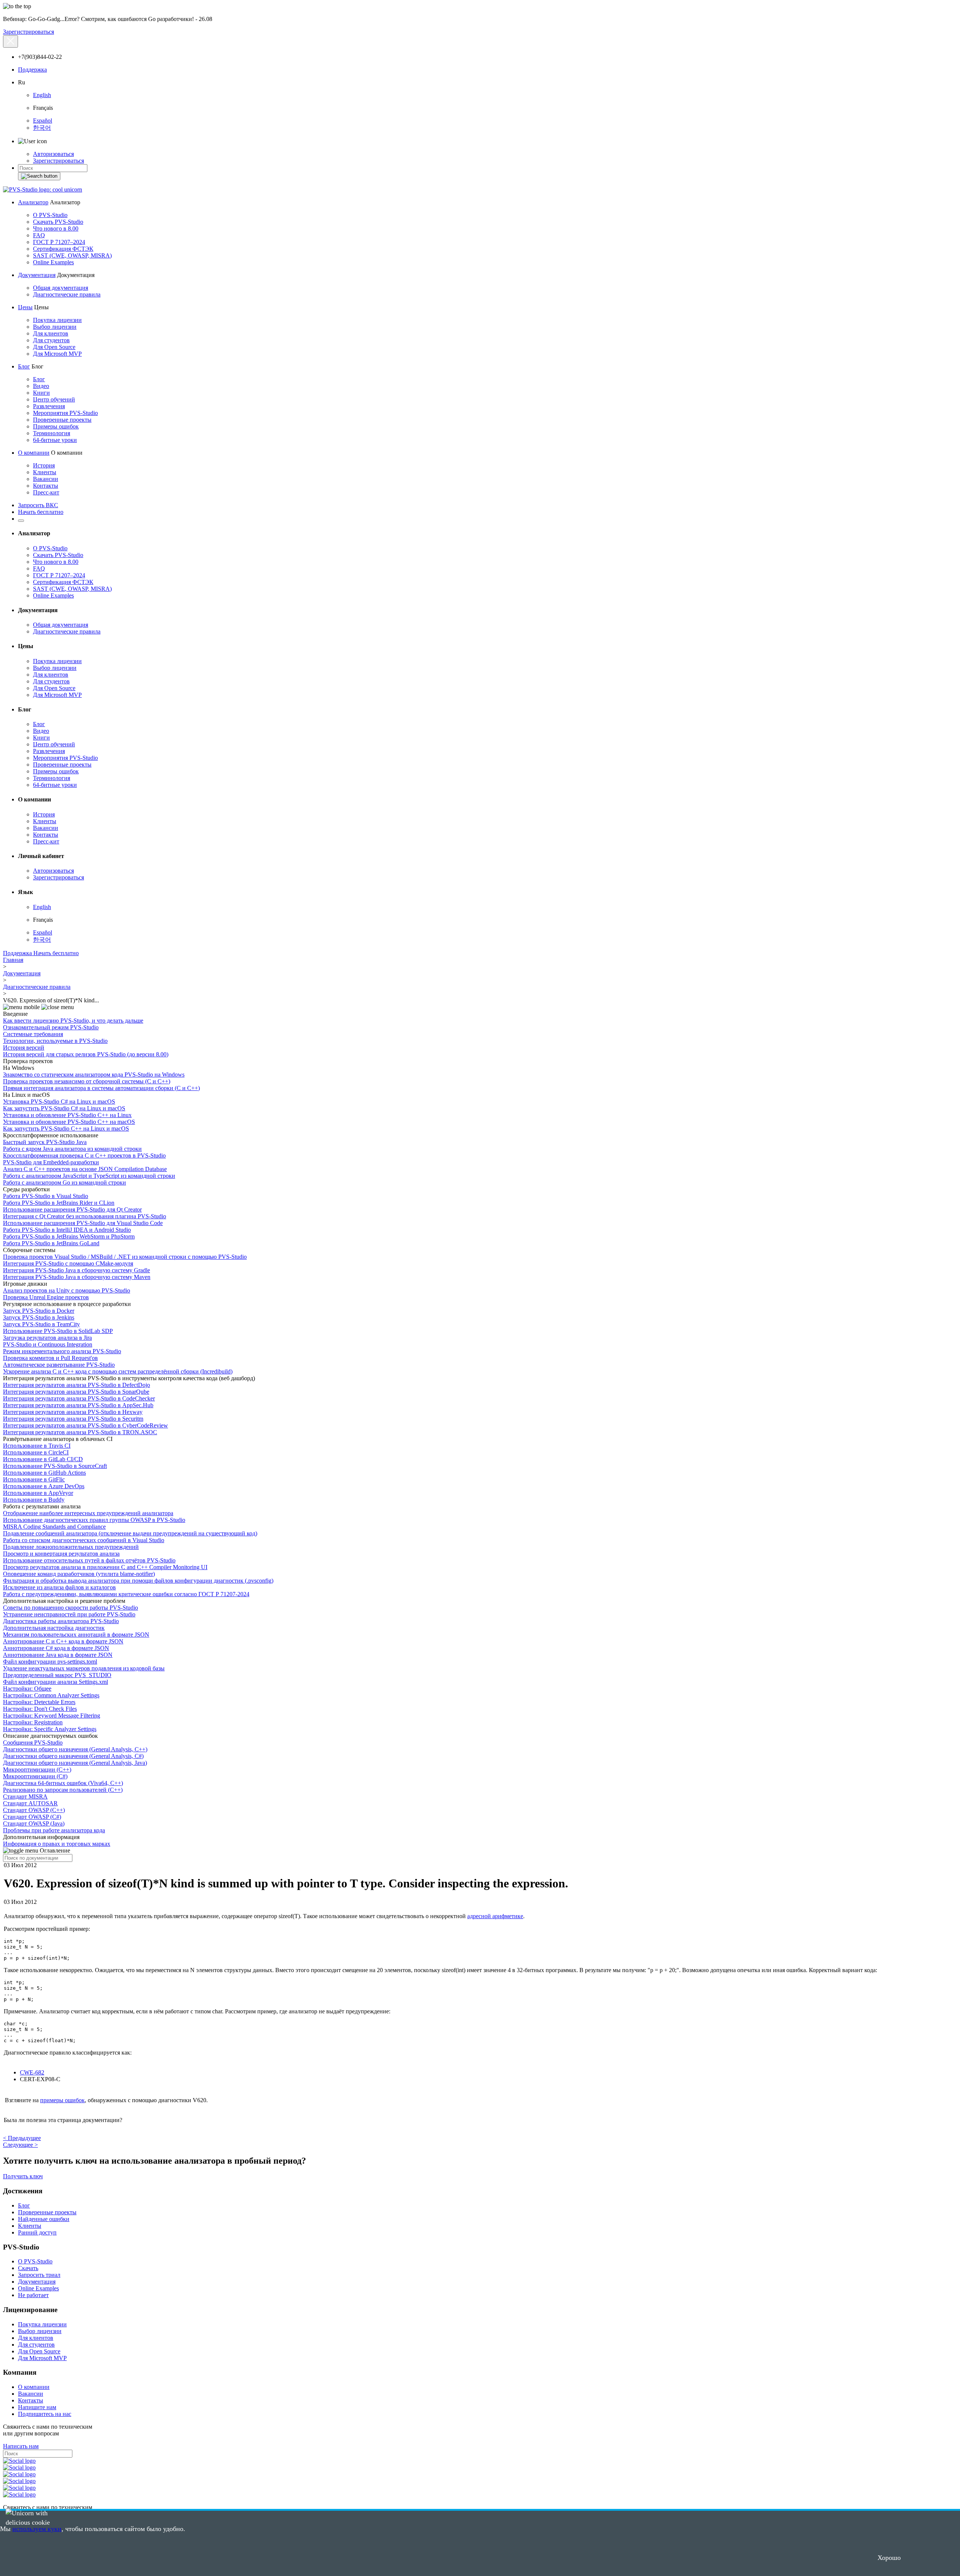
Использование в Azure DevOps (44, 1486)
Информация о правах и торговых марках (57, 1844)
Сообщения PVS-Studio (33, 1743)
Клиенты (45, 472)
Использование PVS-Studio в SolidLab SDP (58, 1331)
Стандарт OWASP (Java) (34, 1823)
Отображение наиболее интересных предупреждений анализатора (88, 1513)
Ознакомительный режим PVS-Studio (51, 1027)
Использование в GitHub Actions (44, 1473)
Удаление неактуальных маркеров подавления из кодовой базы (84, 1668)
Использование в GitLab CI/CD (43, 1459)
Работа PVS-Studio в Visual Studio (46, 1196)
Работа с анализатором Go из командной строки (64, 1182)
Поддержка (32, 70)
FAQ (39, 235)
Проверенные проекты (62, 420)
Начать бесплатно (41, 512)
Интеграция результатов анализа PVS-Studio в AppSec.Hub (78, 1405)
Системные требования (33, 1034)
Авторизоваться (53, 154)
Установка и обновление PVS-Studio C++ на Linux (67, 1115)
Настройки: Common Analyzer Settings (51, 1695)
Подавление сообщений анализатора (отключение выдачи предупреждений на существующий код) (130, 1533)
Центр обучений (54, 399)
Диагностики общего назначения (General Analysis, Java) (75, 1763)
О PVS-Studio (50, 215)
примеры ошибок (62, 2100)
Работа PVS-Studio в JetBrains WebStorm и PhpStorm (69, 1236)
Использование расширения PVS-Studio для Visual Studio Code (83, 1223)
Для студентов (51, 340)
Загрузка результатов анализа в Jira (47, 1338)
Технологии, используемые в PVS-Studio (55, 1041)
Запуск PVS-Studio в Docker (39, 1311)
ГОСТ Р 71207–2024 (59, 242)
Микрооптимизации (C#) (35, 1776)
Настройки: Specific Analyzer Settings (50, 1729)
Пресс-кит (46, 492)
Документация (37, 275)
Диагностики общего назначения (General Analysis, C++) (75, 1749)
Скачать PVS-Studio (58, 222)
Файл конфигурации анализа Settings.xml (55, 1682)
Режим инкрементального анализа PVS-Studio (62, 1351)
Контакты (46, 486)
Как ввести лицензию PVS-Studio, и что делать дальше (73, 1021)
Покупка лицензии (57, 320)
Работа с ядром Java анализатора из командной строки (72, 1149)
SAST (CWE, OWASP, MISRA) (72, 255)
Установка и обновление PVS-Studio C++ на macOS (69, 1122)
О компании (34, 453)
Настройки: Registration (33, 1722)
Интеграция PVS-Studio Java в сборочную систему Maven (77, 1277)
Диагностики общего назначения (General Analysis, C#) (73, 1756)
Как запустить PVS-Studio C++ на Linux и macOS (66, 1128)
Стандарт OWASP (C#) (32, 1817)
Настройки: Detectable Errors (39, 1702)
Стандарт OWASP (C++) (34, 1810)
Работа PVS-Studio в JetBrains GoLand (51, 1243)
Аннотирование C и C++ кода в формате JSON (63, 1641)
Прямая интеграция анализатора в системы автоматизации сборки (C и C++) (101, 1088)
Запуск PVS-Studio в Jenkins (39, 1317)
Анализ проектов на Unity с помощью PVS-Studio (67, 1290)
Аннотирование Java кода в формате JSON (58, 1655)
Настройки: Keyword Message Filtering (52, 1716)
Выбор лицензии (55, 327)
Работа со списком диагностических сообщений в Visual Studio (84, 1540)
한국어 (42, 128)
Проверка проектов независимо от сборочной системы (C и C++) (87, 1081)
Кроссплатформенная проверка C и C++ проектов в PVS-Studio (84, 1155)
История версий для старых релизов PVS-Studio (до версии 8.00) (86, 1054)
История (44, 465)
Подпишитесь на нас (45, 2414)
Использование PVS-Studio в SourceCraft (55, 1466)
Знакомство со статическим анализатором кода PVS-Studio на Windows (94, 1075)
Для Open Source (54, 347)
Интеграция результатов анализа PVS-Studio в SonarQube (76, 1392)
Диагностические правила (67, 294)
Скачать (28, 2268)
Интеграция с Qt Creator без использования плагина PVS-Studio (85, 1216)
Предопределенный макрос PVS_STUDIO (57, 1675)
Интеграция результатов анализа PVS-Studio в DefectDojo (76, 1385)
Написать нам (21, 2446)
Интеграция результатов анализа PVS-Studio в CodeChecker (79, 1398)
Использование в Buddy (34, 1500)
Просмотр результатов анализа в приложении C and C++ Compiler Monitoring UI (105, 1567)
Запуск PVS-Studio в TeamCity (41, 1324)
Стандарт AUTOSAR (30, 1803)
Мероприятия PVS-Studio (65, 413)
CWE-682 (32, 2072)
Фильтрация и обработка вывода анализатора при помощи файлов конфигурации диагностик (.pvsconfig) (138, 1581)
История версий (24, 1048)
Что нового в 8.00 (56, 228)
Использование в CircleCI (36, 1452)
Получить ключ (23, 2176)
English (42, 95)
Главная (13, 960)
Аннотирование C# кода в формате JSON (56, 1648)
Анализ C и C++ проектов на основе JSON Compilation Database (85, 1169)
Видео (41, 386)
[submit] (39, 176)
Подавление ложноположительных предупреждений (71, 1547)
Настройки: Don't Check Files (40, 1709)
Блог (24, 366)
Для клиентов (51, 333)
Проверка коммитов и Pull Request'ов (50, 1358)
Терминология (52, 433)
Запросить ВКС (38, 505)
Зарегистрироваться (28, 32)
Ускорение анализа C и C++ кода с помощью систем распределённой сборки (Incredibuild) (118, 1371)
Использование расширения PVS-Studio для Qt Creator (72, 1209)
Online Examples (53, 262)
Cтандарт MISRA (25, 1796)
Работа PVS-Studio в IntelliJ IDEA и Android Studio (67, 1230)
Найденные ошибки (44, 2219)
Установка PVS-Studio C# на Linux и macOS (59, 1102)
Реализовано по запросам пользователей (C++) (63, 1790)
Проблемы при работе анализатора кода (54, 1830)
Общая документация (61, 288)
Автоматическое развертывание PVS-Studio (59, 1365)
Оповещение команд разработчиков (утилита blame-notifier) (79, 1574)
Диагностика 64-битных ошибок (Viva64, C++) (63, 1783)
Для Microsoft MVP (57, 354)
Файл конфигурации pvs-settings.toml (50, 1662)
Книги (41, 393)
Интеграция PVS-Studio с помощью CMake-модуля (68, 1263)
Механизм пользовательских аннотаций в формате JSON (76, 1635)
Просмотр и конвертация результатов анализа (61, 1554)
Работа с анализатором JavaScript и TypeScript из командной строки (89, 1176)
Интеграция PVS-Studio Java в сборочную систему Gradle (76, 1270)
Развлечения (49, 406)
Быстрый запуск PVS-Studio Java (45, 1142)
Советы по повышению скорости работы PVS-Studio (70, 1608)
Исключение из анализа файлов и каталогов (59, 1587)
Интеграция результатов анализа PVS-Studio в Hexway (73, 1412)
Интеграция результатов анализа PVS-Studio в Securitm (73, 1419)
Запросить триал (39, 2275)
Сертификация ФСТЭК (63, 249)
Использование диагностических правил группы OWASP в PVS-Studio (94, 1520)
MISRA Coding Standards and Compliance (54, 1527)
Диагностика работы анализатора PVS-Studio (61, 1621)
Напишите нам (37, 2407)
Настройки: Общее (27, 1689)
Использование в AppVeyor (38, 1493)
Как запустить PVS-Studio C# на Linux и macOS (64, 1108)
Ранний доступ (37, 2232)
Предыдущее (22, 2138)
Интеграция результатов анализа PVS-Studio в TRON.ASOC (80, 1432)
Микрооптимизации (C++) (37, 1770)
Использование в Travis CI (37, 1446)
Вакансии (46, 479)
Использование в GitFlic (34, 1479)
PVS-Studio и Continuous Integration (48, 1344)
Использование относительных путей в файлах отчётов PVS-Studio (89, 1560)
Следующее (20, 2145)
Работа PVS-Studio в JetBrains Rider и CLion (59, 1203)
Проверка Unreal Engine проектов (46, 1297)
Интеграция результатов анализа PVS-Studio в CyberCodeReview (85, 1425)
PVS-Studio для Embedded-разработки (51, 1162)
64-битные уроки (55, 440)
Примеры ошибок (56, 426)
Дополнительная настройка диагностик (54, 1628)
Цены (25, 307)
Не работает (33, 2295)
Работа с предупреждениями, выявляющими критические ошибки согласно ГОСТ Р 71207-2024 (126, 1594)
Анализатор (33, 202)
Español (43, 121)
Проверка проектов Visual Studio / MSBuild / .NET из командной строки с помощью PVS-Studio (125, 1257)
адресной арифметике (495, 1916)
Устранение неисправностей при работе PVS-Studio (69, 1614)
